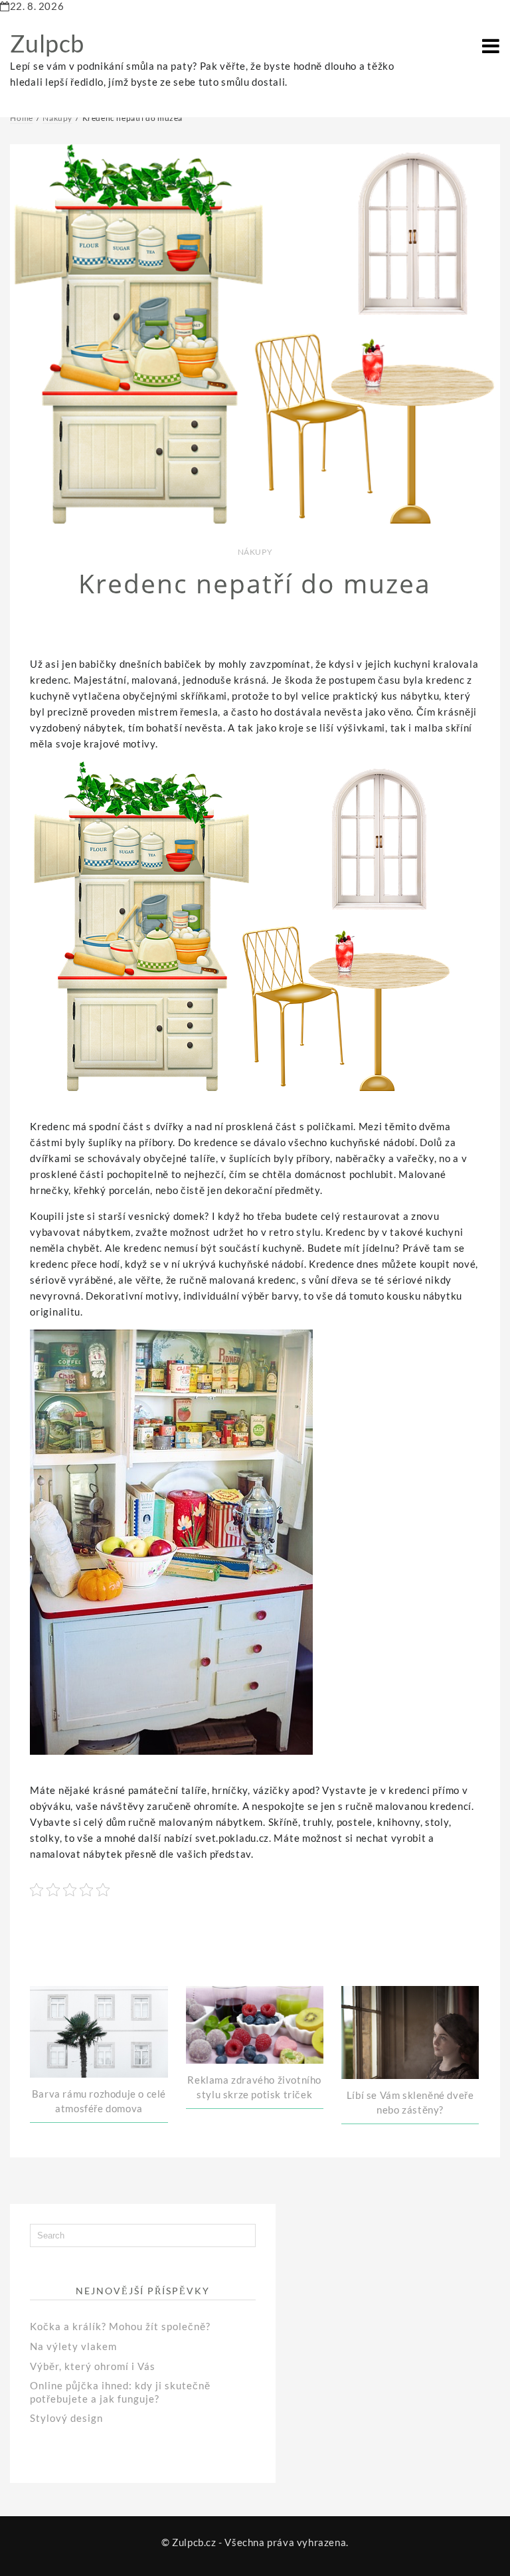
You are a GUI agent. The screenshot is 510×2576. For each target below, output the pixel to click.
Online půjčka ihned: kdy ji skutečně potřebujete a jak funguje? (120, 2392)
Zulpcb (47, 43)
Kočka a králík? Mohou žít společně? (120, 2326)
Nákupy (255, 552)
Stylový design (66, 2418)
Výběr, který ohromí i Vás (93, 2366)
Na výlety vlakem (73, 2346)
